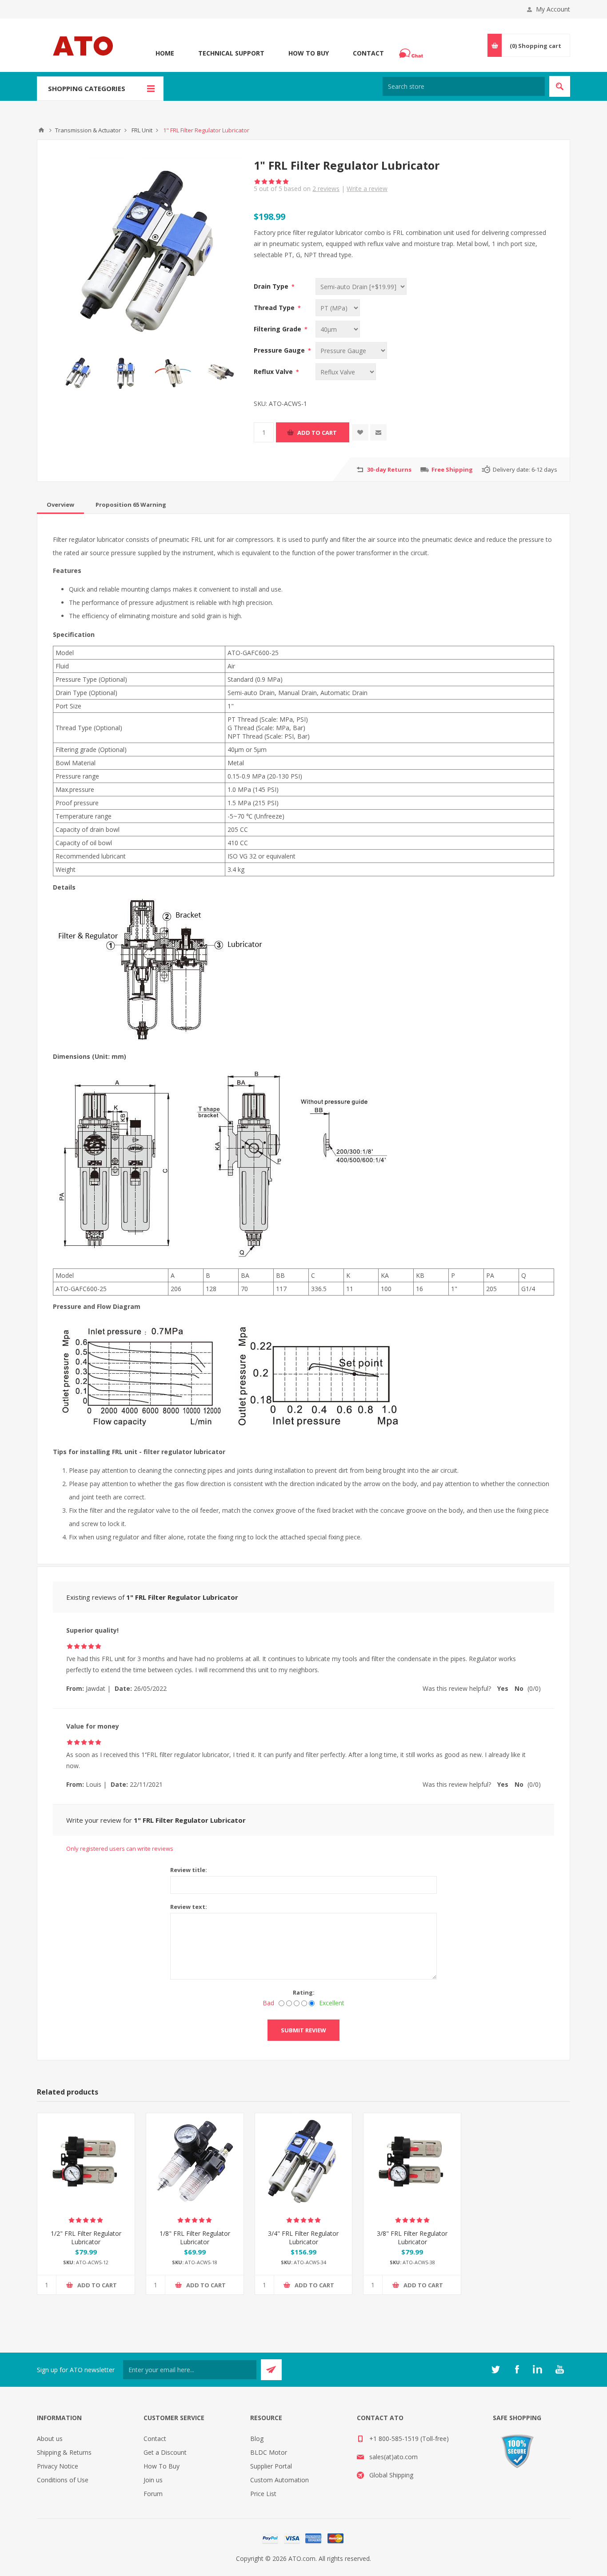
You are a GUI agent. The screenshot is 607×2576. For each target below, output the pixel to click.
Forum (153, 2494)
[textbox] (464, 86)
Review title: (189, 1870)
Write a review (367, 189)
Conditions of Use (63, 2480)
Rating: (304, 1992)
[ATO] (41, 130)
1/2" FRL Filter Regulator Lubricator (86, 2238)
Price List (263, 2494)
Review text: (189, 1907)
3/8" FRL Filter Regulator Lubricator (412, 2238)
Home (165, 53)
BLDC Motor (269, 2452)
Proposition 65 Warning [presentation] (131, 505)
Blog (257, 2439)
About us (50, 2439)
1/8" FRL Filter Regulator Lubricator (195, 2238)
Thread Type (275, 308)
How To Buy (309, 53)
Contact (368, 53)
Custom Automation (280, 2480)
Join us (153, 2480)
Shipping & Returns (64, 2452)
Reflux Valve (274, 372)
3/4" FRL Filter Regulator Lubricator (303, 2238)
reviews (326, 189)
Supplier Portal (271, 2466)
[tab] (60, 505)
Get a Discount (165, 2452)
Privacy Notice (58, 2466)
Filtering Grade (278, 329)
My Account (553, 9)
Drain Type (272, 286)
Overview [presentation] (60, 505)
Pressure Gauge (280, 350)
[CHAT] (412, 53)
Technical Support (231, 53)
